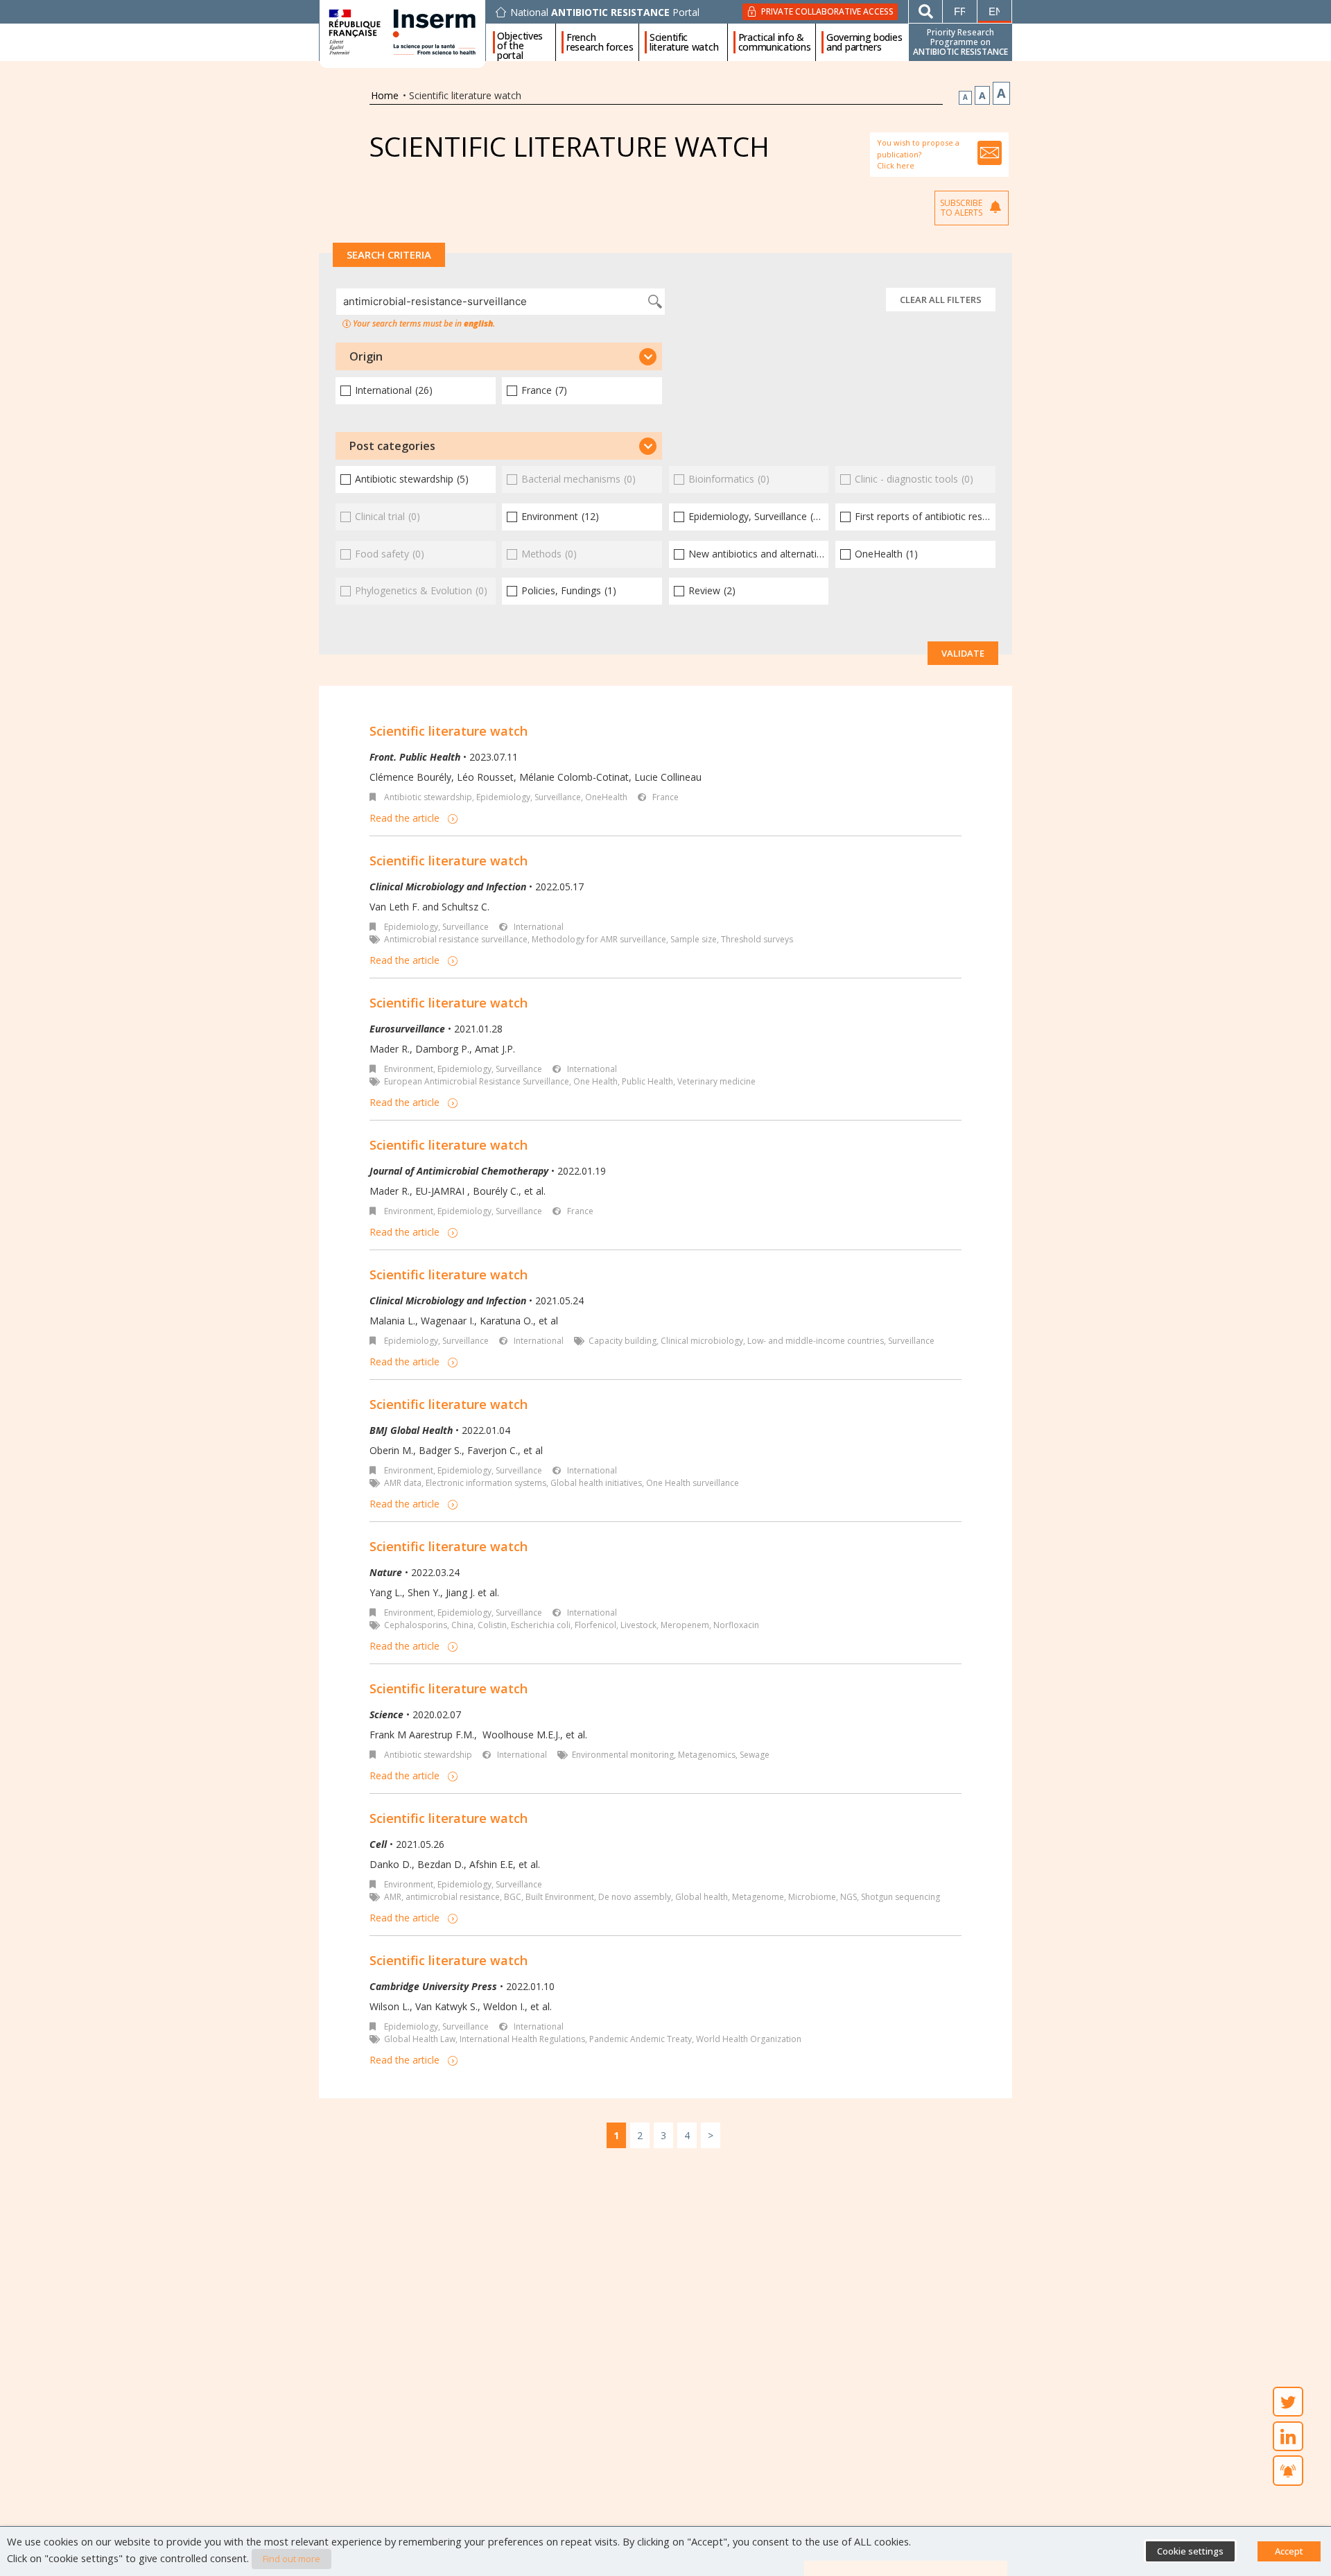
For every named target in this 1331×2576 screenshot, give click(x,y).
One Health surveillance (693, 1483)
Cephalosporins (416, 1625)
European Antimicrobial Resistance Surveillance (477, 1081)
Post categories (392, 446)
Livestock (638, 1625)
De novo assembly (635, 1897)
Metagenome (758, 1897)
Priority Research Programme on (960, 42)
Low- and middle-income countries (816, 1341)
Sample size (694, 939)
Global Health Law (420, 2039)
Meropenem (685, 1625)
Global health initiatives (596, 1483)
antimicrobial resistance (453, 1897)
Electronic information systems (486, 1483)
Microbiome (812, 1897)
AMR (393, 1897)
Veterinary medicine (716, 1081)
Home (385, 95)
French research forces (600, 42)
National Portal (605, 12)
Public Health (647, 1081)
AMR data (403, 1483)
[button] (499, 356)
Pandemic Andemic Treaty (641, 2039)
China (462, 1625)
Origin (366, 356)
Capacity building (623, 1341)
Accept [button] (1289, 2551)
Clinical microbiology (702, 1341)
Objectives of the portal (520, 42)
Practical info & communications (775, 42)
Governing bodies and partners (864, 42)
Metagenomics (707, 1755)
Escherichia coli (541, 1625)
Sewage (755, 1755)
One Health (595, 1081)
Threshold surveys (757, 939)
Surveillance (911, 1341)
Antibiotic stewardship (428, 797)
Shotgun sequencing (901, 1897)
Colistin (492, 1625)
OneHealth (606, 797)
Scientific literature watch (684, 42)
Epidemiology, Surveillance (529, 797)
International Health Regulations (522, 2039)
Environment (409, 1069)
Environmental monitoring (623, 1755)
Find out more (292, 2559)
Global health (702, 1897)
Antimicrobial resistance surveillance (456, 939)
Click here (896, 165)
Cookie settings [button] (1190, 2551)
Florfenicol (595, 1625)
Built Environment (560, 1897)
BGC (513, 1897)
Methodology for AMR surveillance (599, 939)
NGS (849, 1897)
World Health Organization (749, 2039)
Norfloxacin (736, 1625)
